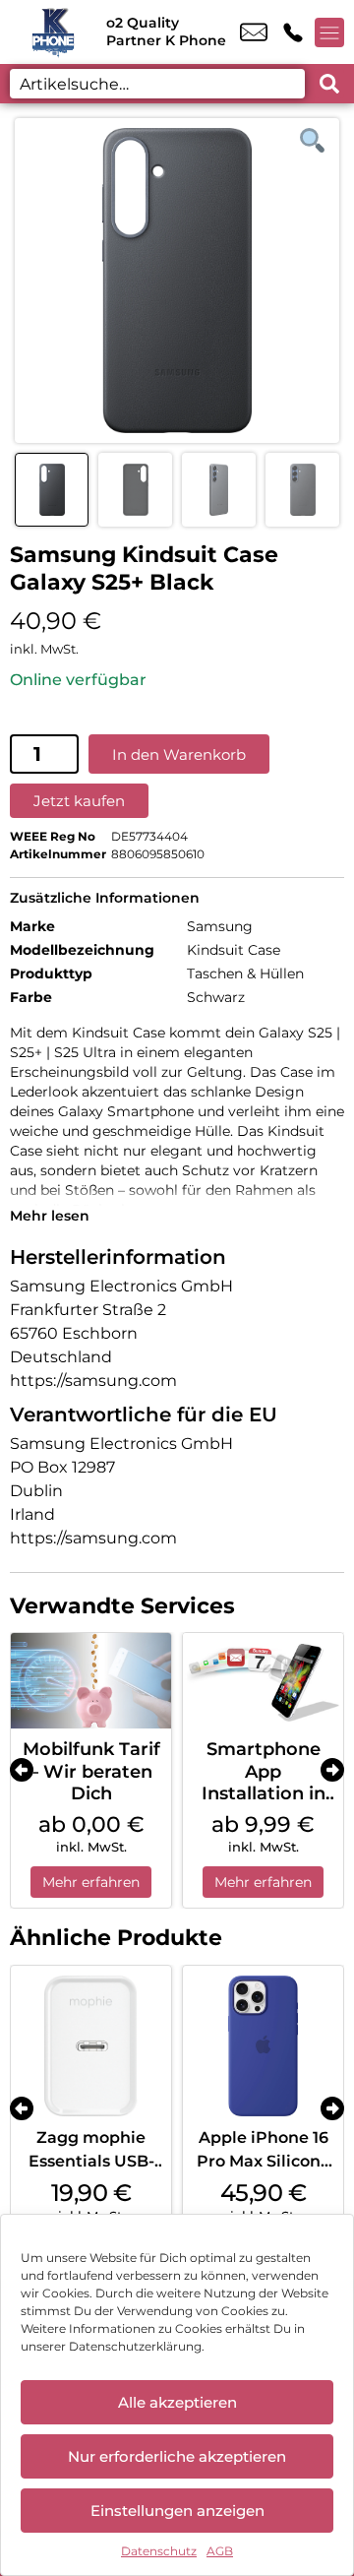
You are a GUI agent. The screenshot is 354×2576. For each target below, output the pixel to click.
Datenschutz (159, 2551)
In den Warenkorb (179, 754)
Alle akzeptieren (177, 2402)
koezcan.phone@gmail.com (254, 32)
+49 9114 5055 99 (293, 32)
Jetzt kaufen (79, 801)
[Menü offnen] (329, 32)
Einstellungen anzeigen (177, 2511)
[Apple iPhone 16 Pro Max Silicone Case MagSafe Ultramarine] (263, 2046)
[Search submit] (329, 84)
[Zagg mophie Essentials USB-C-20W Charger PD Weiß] (91, 2046)
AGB (220, 2551)
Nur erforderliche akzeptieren (177, 2456)
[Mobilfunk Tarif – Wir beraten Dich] (91, 1681)
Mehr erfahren (91, 1882)
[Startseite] (53, 32)
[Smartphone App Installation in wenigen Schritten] (263, 1681)
